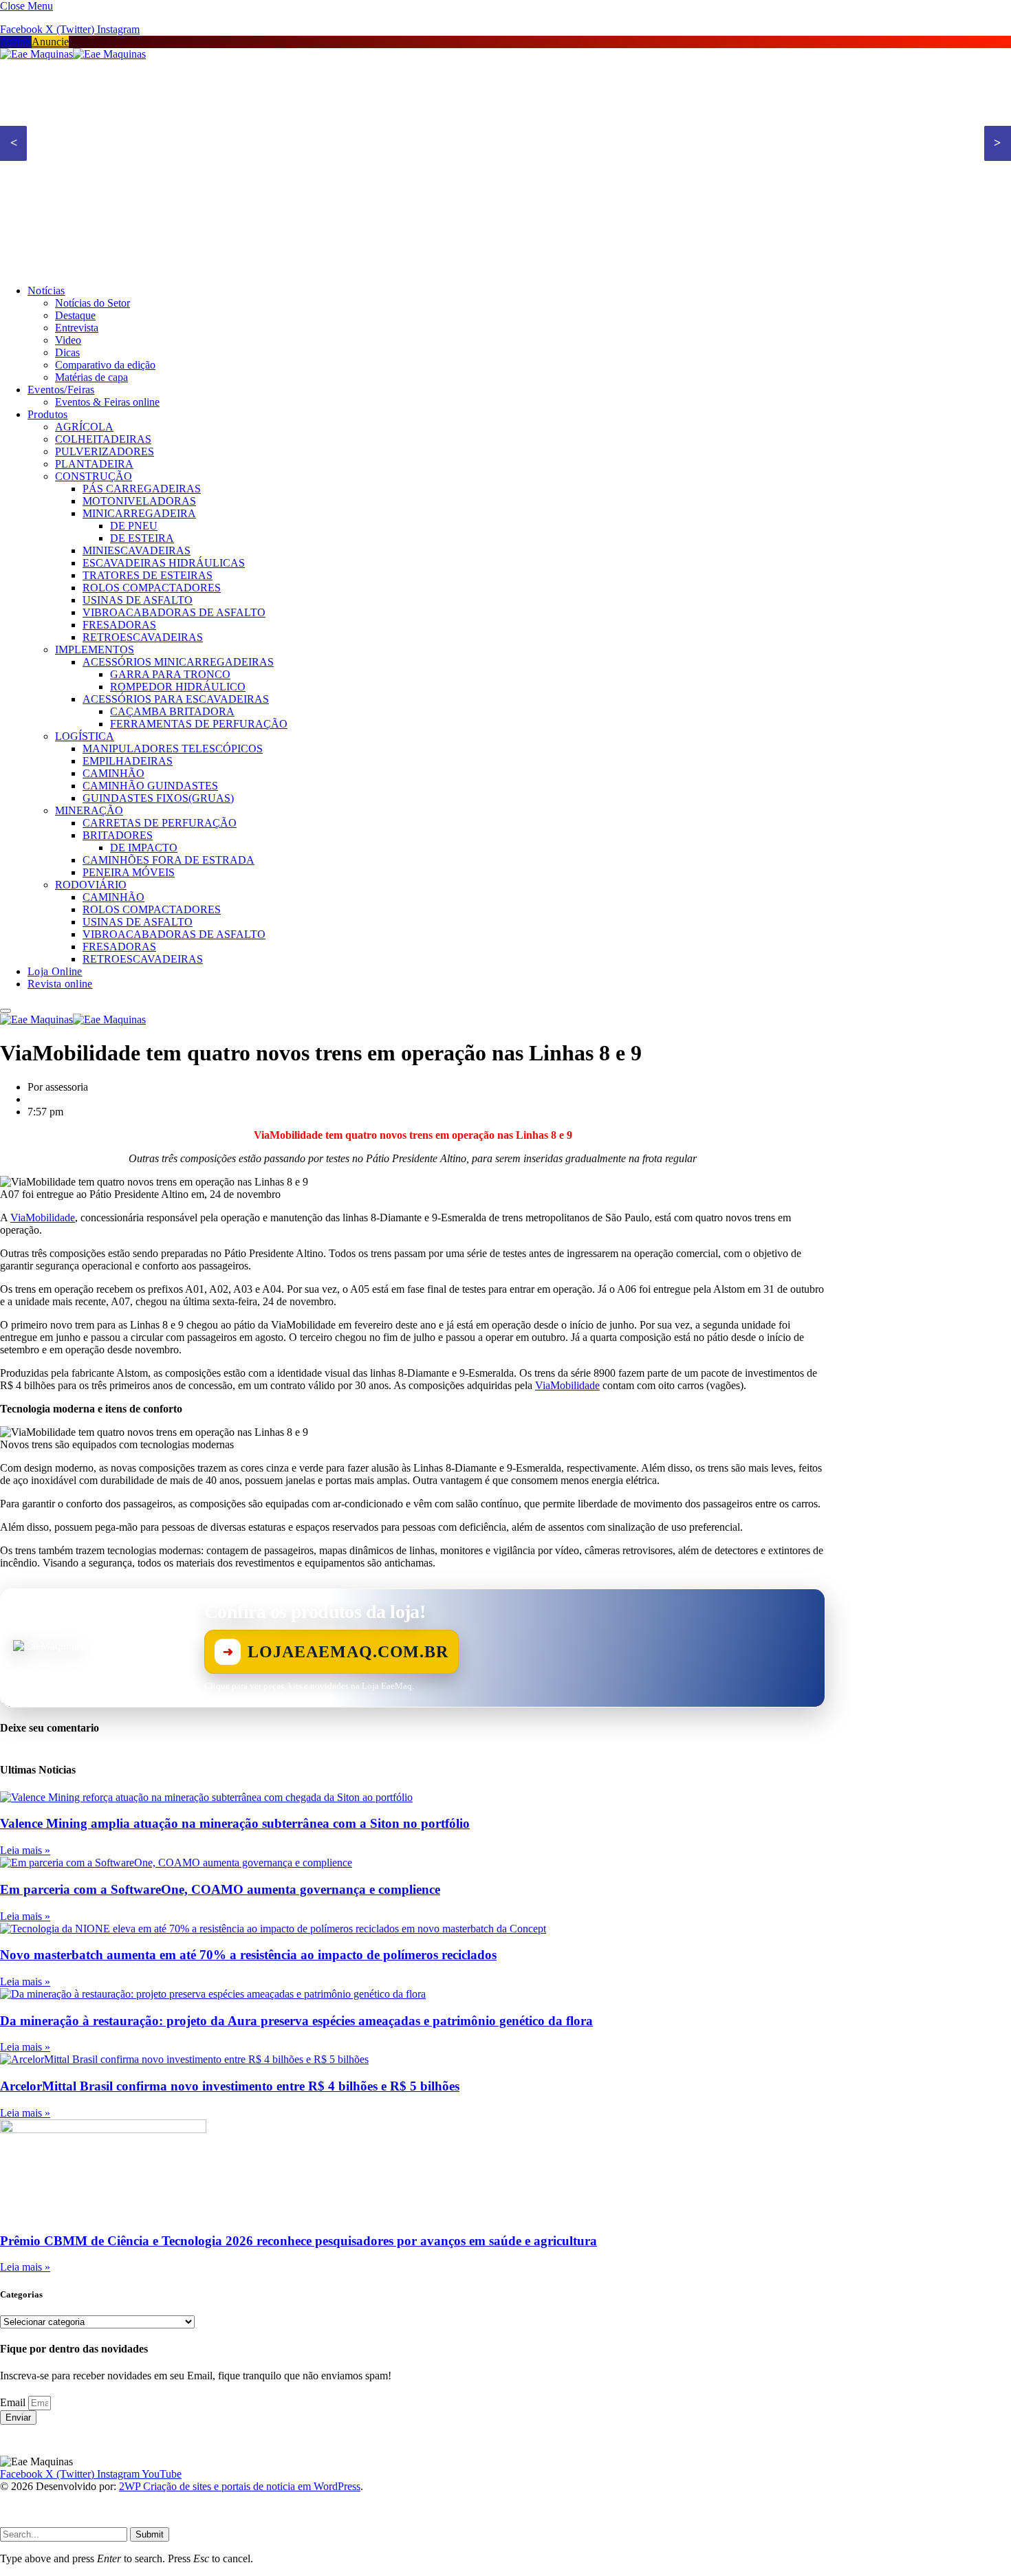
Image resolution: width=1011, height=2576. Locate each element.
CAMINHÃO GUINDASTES (150, 786)
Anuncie (50, 42)
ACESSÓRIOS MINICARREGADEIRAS (178, 662)
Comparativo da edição (105, 365)
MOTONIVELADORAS (139, 501)
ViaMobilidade (43, 1218)
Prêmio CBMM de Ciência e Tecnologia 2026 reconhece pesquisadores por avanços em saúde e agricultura (298, 2241)
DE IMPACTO (144, 848)
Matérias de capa (91, 377)
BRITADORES (118, 835)
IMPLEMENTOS (95, 650)
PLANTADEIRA (94, 464)
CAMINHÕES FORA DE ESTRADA (168, 860)
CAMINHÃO (113, 773)
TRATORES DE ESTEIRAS (148, 575)
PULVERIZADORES (105, 451)
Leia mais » (25, 1850)
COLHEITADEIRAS (103, 439)
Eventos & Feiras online (107, 402)
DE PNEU (134, 526)
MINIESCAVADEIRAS (137, 550)
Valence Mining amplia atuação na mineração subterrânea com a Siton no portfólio (235, 1823)
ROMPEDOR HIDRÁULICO (178, 687)
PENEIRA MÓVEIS (129, 872)
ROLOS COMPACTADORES (152, 588)
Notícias (46, 291)
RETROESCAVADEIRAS (143, 637)
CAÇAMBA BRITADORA (172, 711)
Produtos (48, 414)
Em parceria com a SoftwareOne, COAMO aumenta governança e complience (220, 1889)
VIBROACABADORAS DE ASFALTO (174, 612)
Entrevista (77, 328)
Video (68, 340)
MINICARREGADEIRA (139, 513)
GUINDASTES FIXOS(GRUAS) (158, 798)
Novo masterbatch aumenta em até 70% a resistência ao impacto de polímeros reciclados (248, 1955)
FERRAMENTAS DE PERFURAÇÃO (199, 724)
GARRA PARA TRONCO (170, 674)
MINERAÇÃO (89, 810)
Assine (16, 42)
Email (14, 2402)
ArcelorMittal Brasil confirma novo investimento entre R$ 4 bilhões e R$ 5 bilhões (230, 2086)
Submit (150, 2534)
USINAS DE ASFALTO (138, 600)
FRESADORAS (119, 625)
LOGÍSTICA (85, 736)
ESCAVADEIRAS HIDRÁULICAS (164, 563)
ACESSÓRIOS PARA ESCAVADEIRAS (176, 699)
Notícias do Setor (93, 303)
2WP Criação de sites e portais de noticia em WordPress (240, 2486)
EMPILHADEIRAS (128, 761)
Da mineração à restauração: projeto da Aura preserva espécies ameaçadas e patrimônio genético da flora (296, 2021)
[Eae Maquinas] (73, 54)
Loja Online (55, 971)
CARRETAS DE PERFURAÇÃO (160, 823)
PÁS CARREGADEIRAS (142, 489)
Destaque (75, 315)
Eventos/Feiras (61, 390)
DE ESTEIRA (142, 538)
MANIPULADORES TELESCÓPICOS (173, 749)
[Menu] (6, 1011)
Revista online (60, 984)
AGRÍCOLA (84, 427)
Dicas (67, 352)
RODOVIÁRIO (91, 885)
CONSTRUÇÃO (94, 476)
